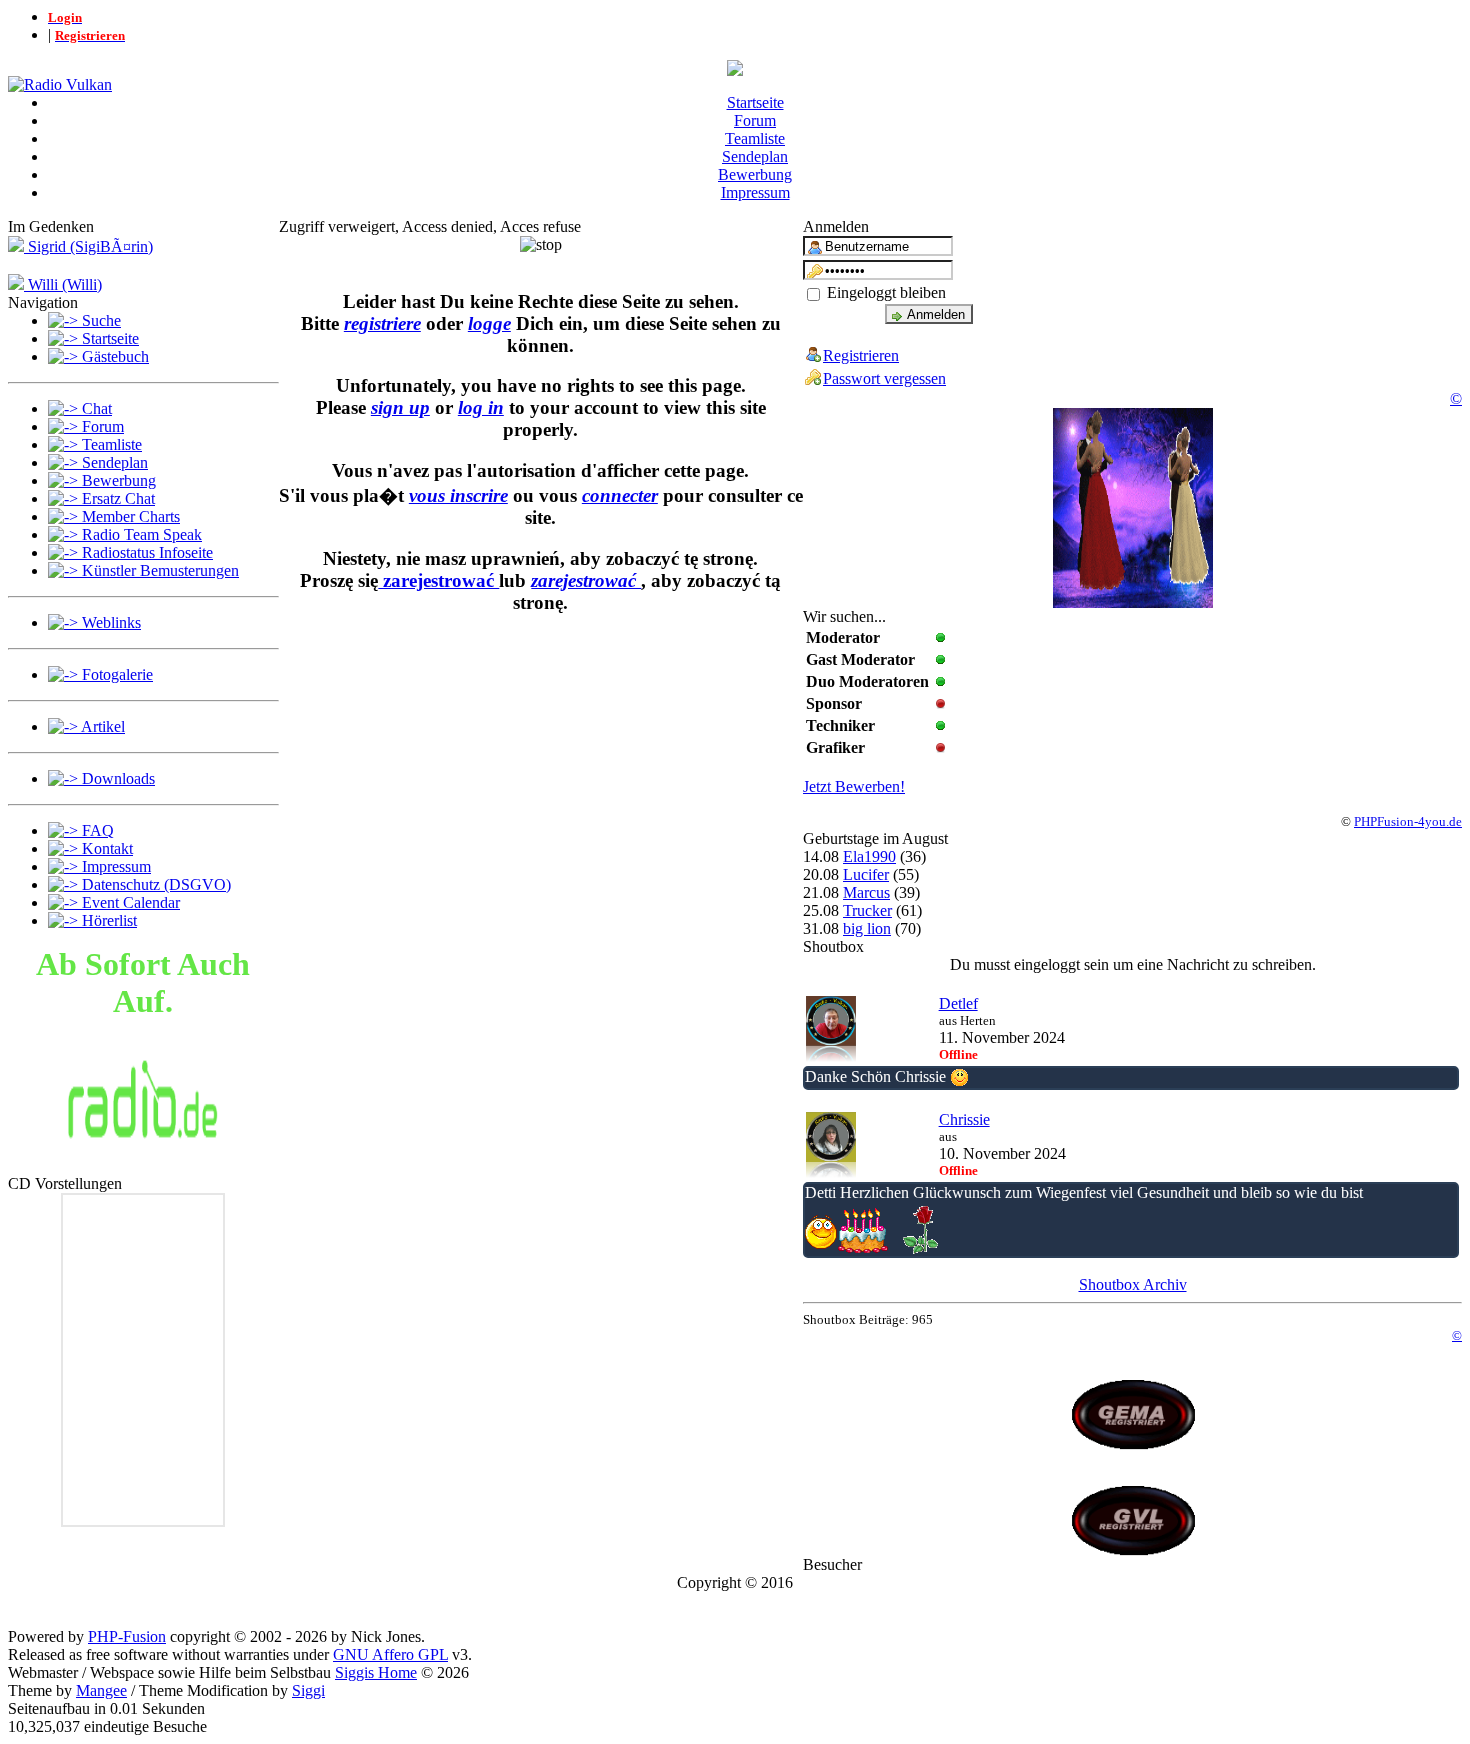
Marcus (866, 892)
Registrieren (861, 355)
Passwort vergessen (884, 378)
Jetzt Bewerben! (854, 786)
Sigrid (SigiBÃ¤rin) (88, 246)
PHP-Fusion (127, 1636)
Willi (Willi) (63, 284)
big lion (867, 928)
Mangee (101, 1690)
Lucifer (866, 874)
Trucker (867, 910)
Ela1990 (869, 856)
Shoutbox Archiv (1133, 1284)
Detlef (958, 1003)
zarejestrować (438, 580)
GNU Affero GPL (390, 1654)
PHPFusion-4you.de (1408, 821)
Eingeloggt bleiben (884, 292)
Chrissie (964, 1119)
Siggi (308, 1690)
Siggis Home (376, 1672)
